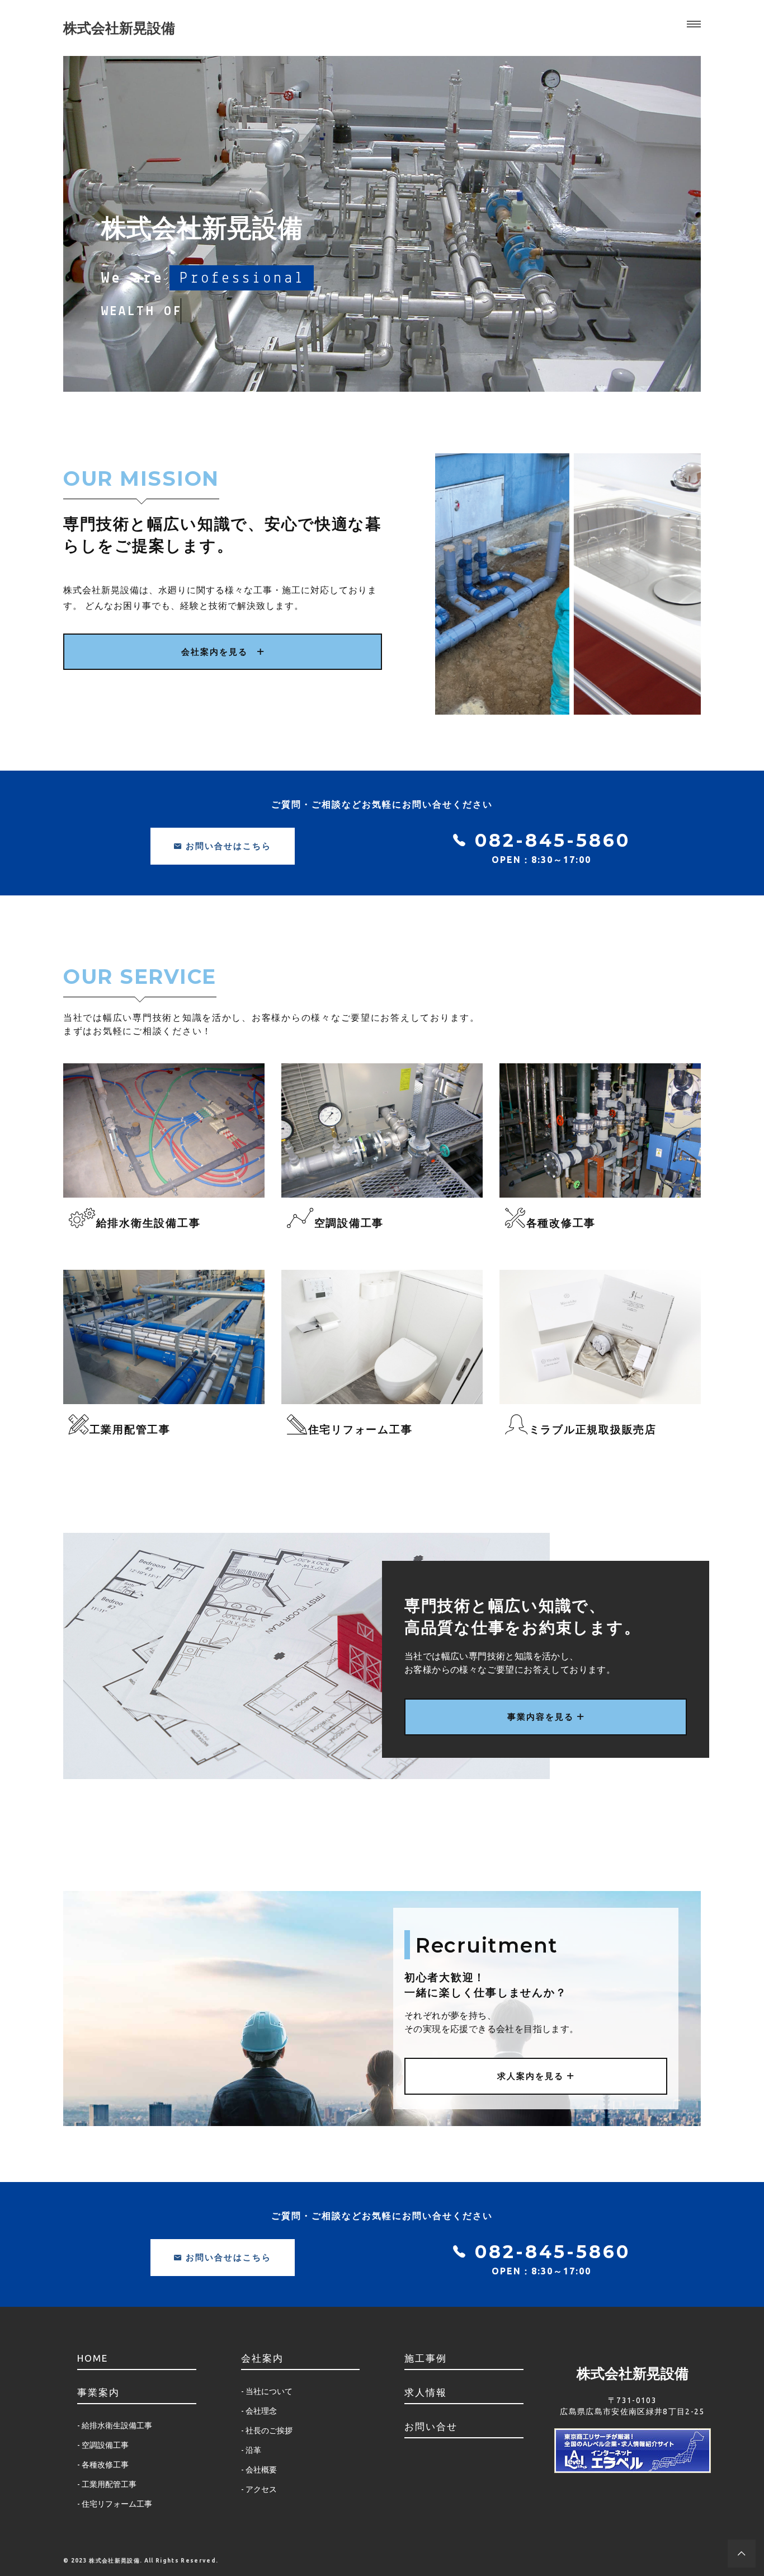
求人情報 (426, 2392)
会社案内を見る (219, 652)
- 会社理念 (259, 2411)
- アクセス (259, 2489)
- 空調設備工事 (103, 2445)
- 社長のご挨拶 (267, 2430)
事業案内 (98, 2392)
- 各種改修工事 (103, 2465)
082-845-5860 (549, 840)
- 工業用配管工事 (107, 2484)
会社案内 (262, 2358)
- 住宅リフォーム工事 (115, 2504)
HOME (93, 2358)
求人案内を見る (532, 2076)
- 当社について (267, 2391)
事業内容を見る (542, 1717)
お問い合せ (431, 2426)
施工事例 (426, 2358)
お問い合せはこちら (227, 846)
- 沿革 (251, 2450)
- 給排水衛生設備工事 (115, 2425)
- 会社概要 (259, 2470)
